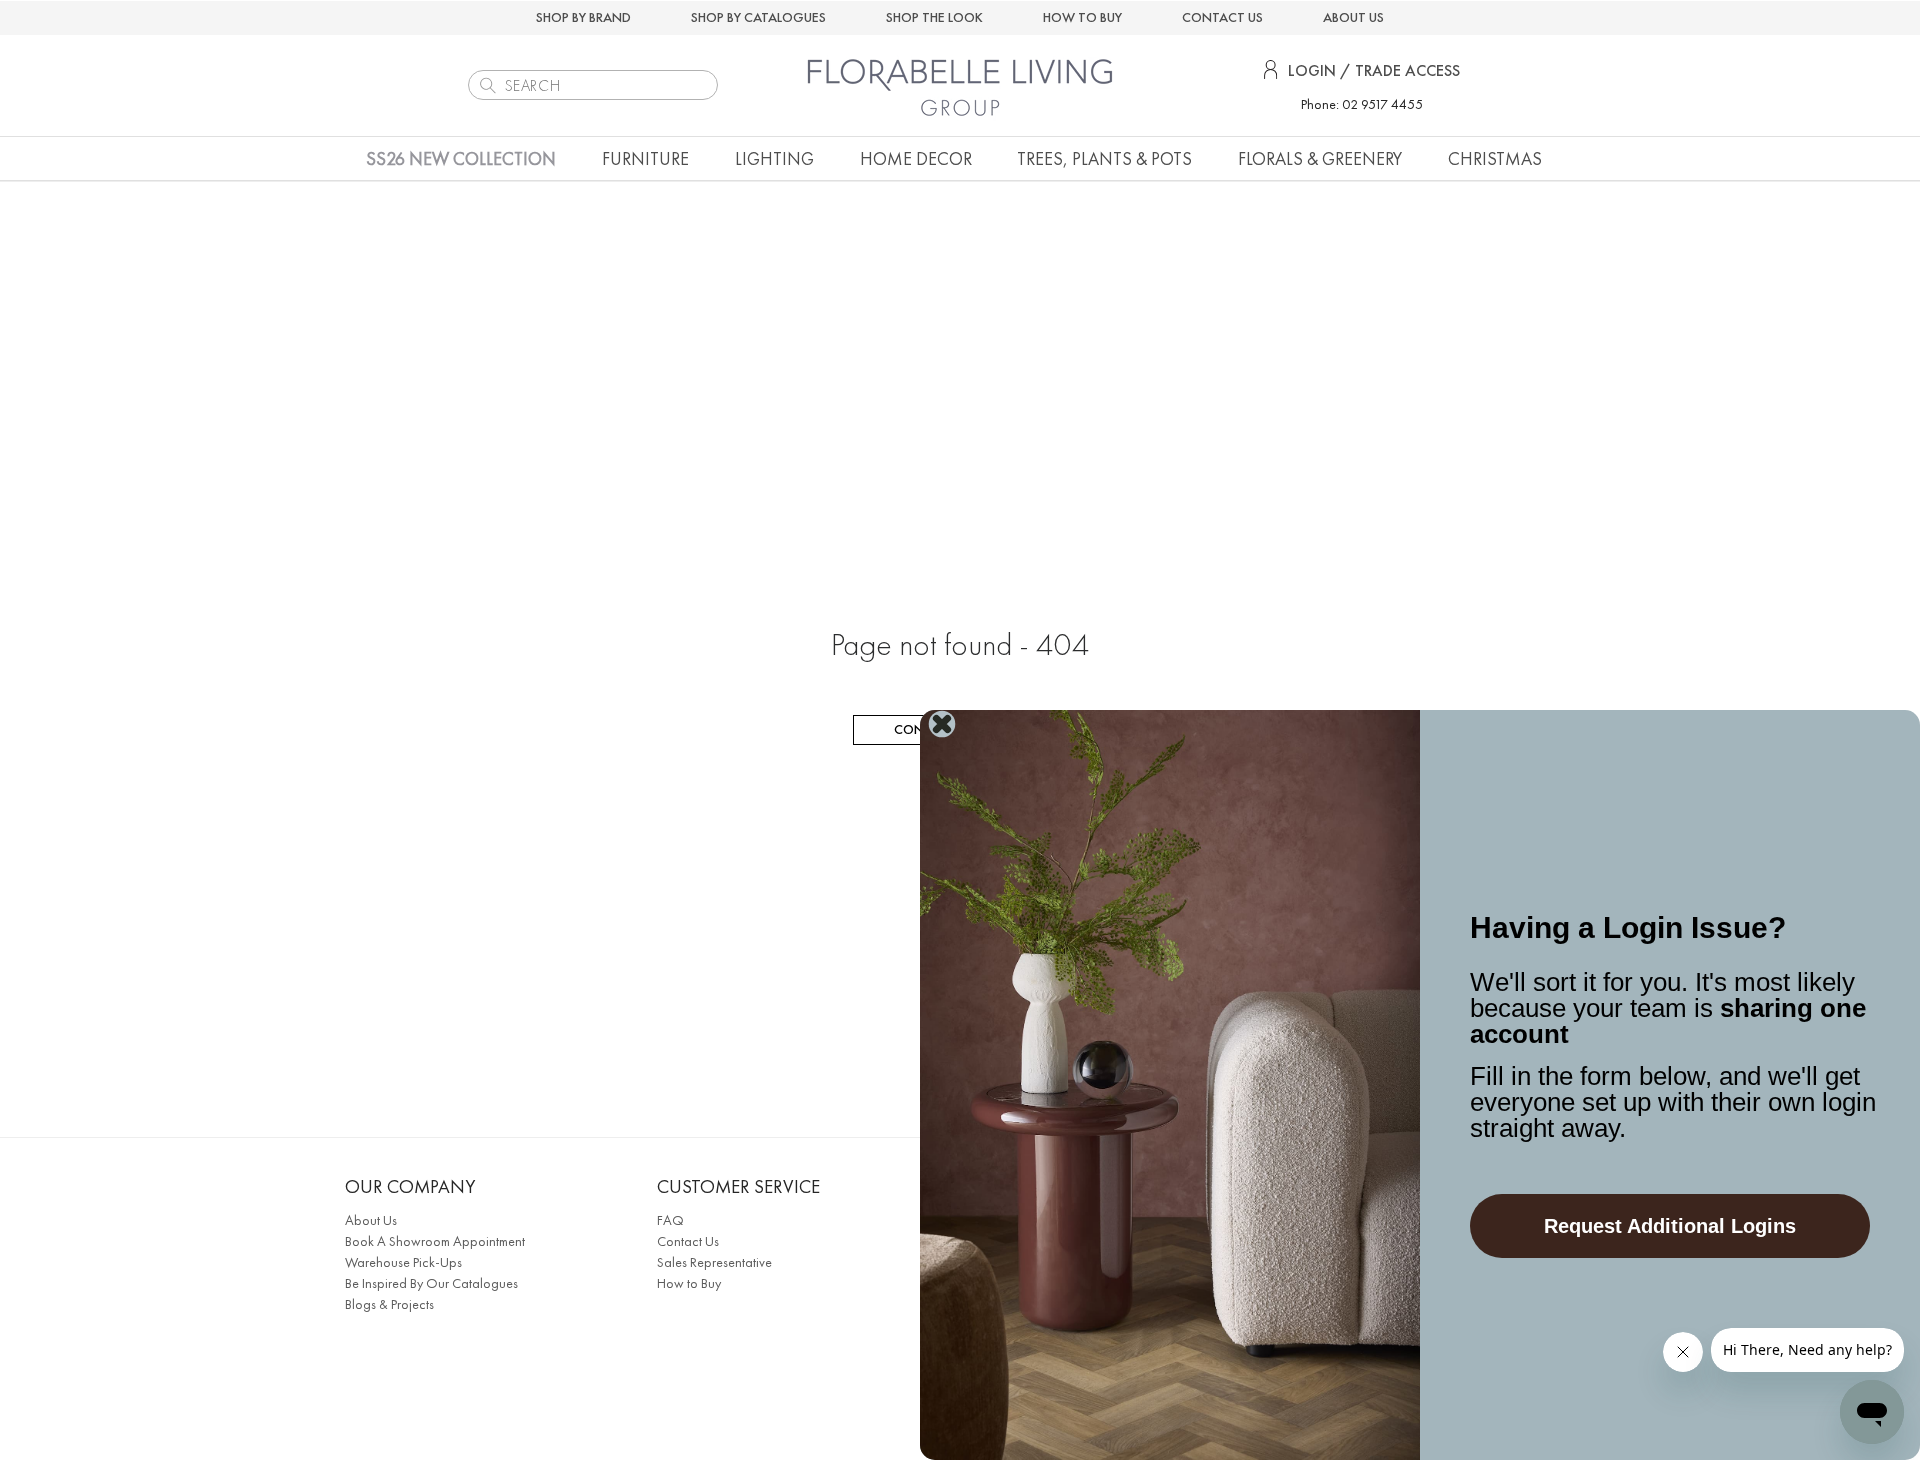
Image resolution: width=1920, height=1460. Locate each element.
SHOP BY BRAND (583, 17)
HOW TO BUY (1082, 17)
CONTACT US (1222, 17)
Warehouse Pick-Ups (403, 1262)
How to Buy (689, 1283)
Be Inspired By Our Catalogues (431, 1283)
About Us (371, 1220)
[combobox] (593, 85)
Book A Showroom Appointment (435, 1241)
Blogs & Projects (389, 1304)
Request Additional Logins (1670, 1226)
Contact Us (688, 1241)
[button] (645, 158)
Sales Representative (714, 1262)
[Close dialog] (942, 724)
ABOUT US (1353, 17)
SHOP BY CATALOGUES (758, 17)
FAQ (670, 1220)
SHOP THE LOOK (934, 17)
